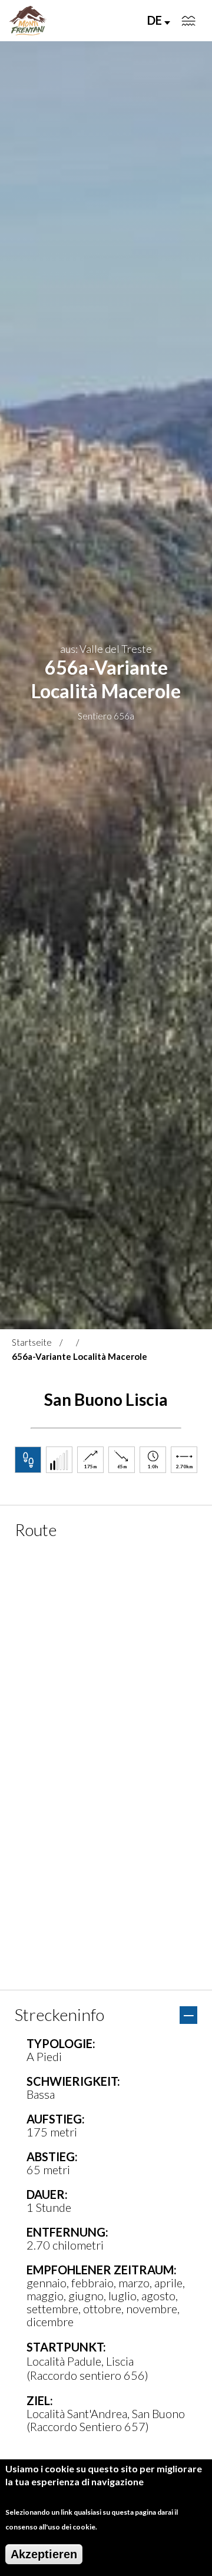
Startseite (32, 1342)
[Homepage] (28, 21)
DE (156, 20)
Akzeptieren (44, 2554)
